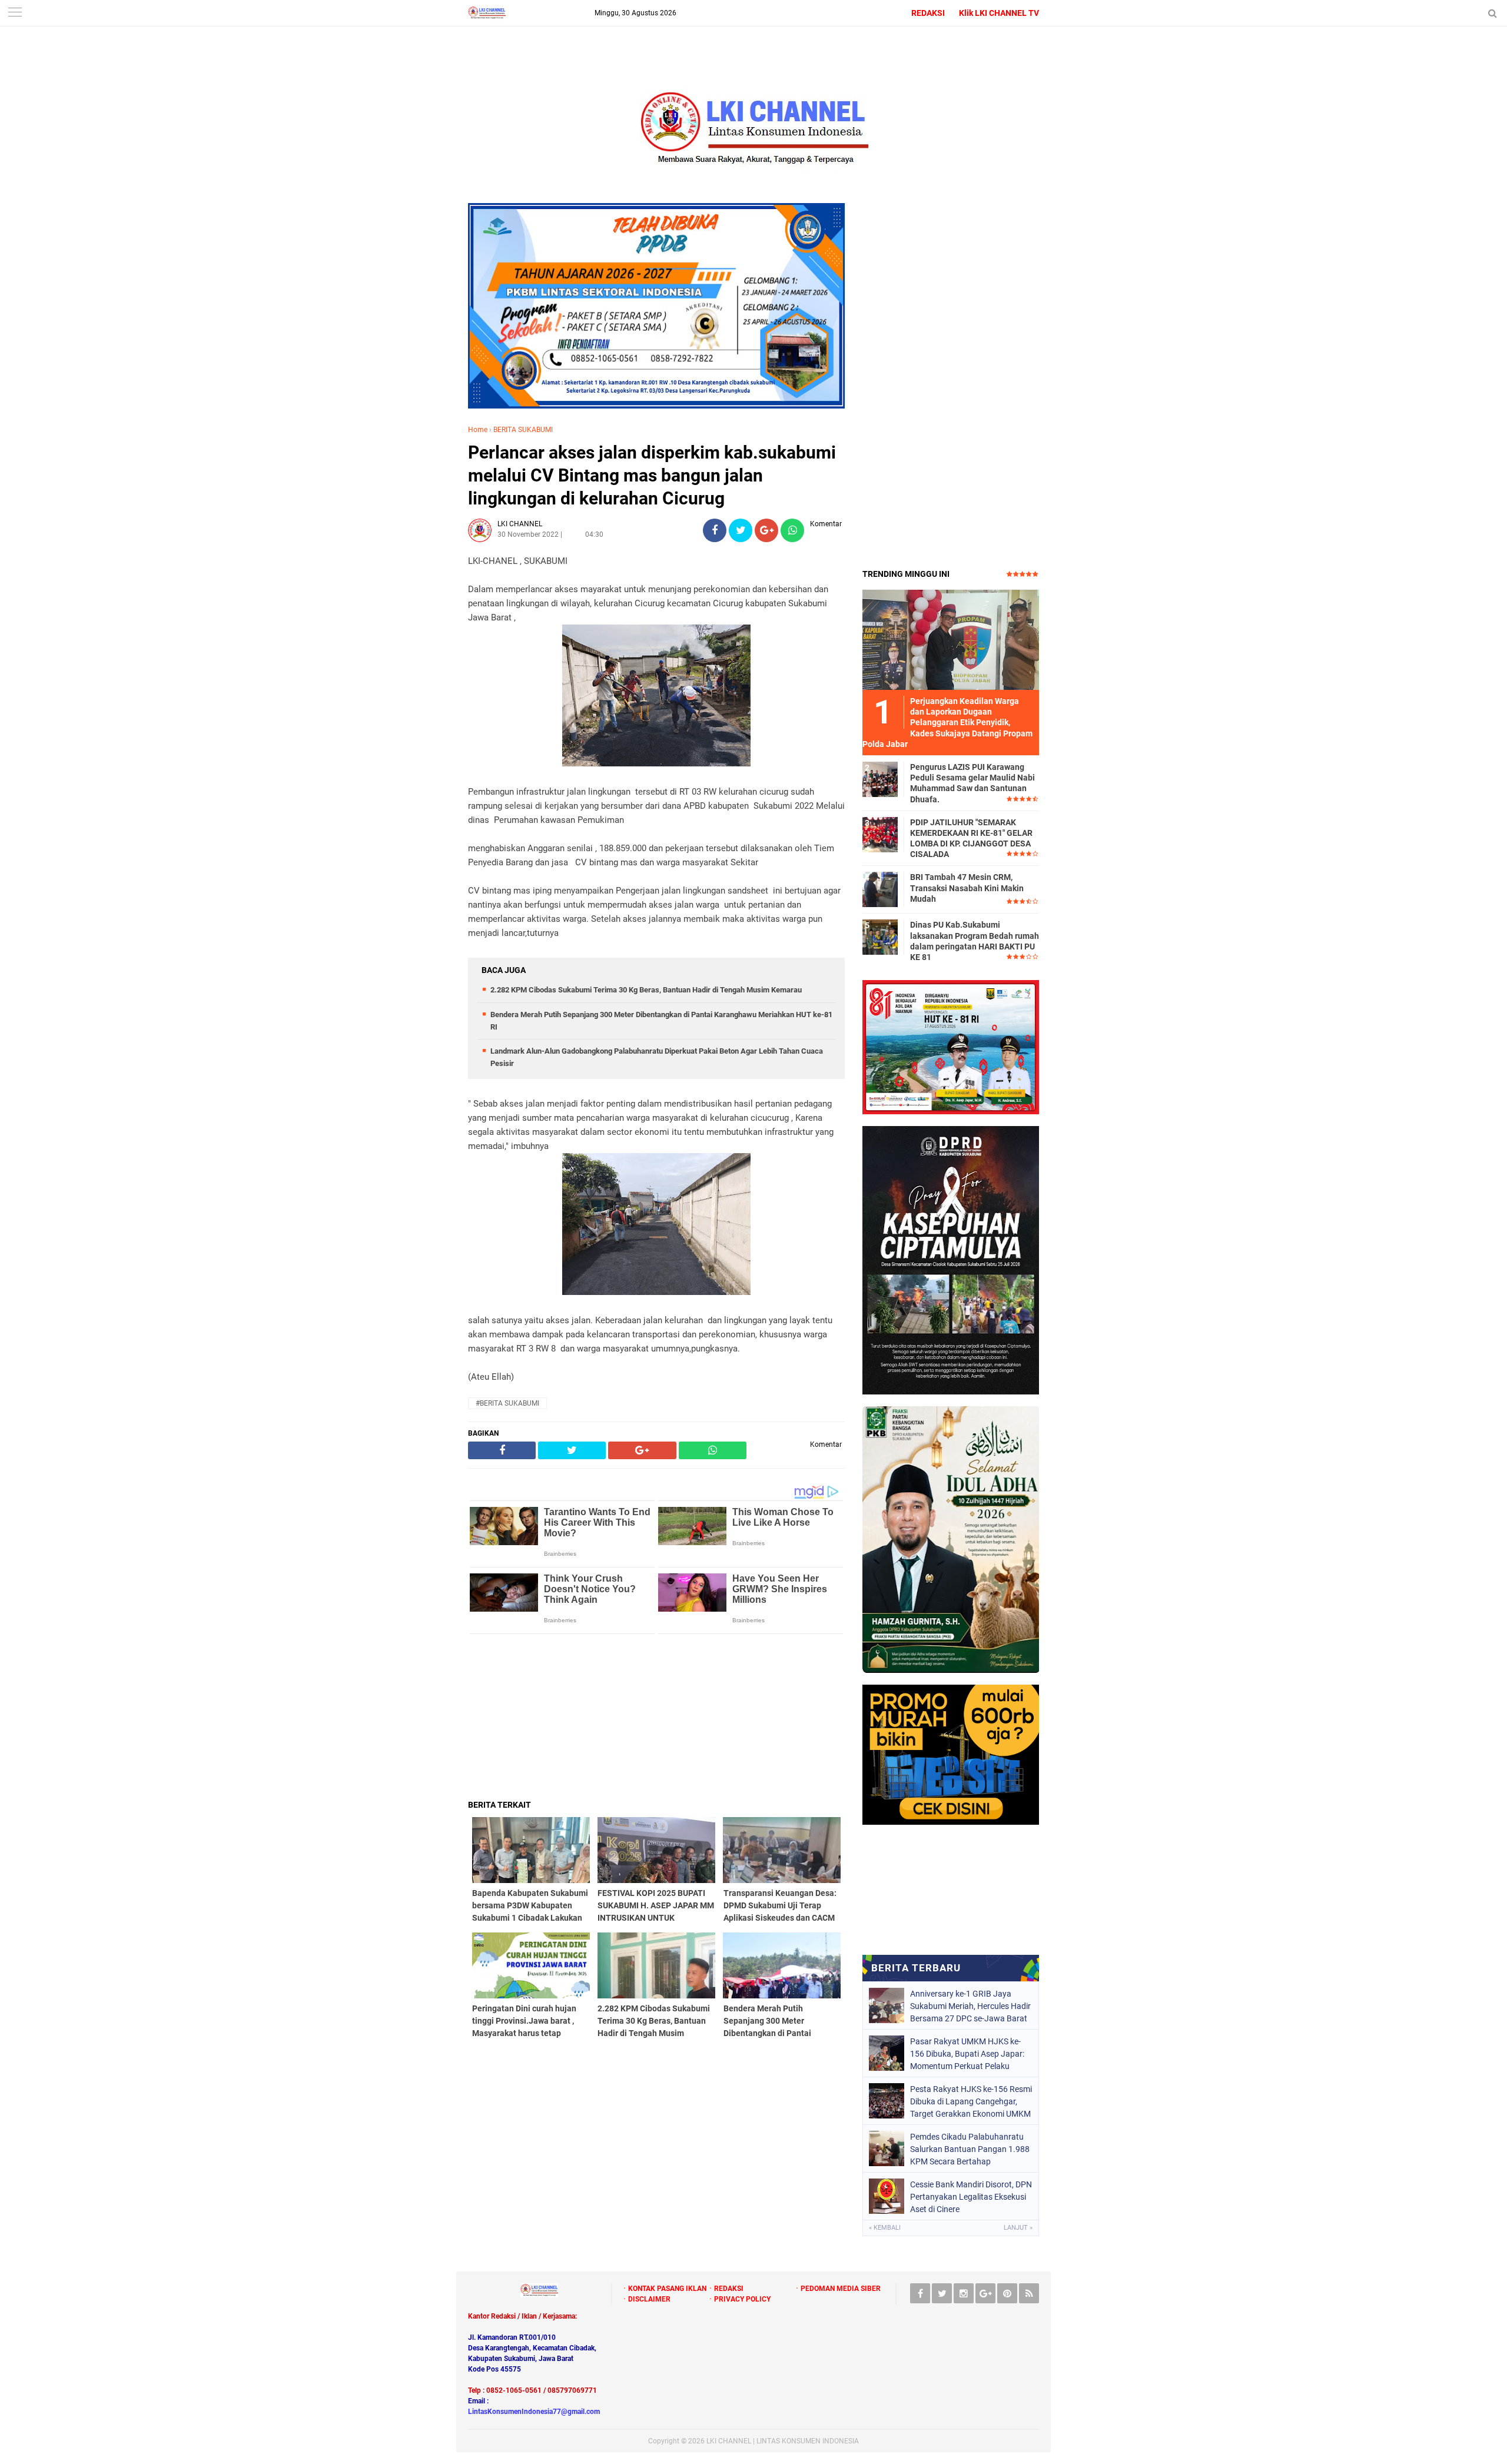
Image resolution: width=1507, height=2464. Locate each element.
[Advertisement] (656, 1716)
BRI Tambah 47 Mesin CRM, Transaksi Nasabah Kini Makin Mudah (967, 888)
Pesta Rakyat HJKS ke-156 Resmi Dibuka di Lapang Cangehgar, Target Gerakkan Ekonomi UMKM (971, 2101)
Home (478, 430)
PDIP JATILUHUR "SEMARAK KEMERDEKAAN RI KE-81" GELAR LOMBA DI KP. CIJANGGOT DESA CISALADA (971, 839)
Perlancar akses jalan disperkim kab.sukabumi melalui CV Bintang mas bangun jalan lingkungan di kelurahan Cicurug (652, 475)
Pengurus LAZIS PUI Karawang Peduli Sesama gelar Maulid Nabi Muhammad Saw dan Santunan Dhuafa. (972, 783)
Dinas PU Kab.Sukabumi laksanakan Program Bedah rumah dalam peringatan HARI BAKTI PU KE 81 (975, 941)
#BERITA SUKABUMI (507, 1403)
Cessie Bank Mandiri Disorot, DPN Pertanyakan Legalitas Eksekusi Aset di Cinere (971, 2197)
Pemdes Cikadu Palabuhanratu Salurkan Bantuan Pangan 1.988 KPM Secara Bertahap (970, 2149)
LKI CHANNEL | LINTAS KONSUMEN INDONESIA (783, 2441)
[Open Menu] (15, 13)
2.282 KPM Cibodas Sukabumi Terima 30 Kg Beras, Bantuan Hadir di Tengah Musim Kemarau (646, 990)
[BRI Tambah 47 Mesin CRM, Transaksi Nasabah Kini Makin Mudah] (880, 889)
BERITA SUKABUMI (523, 430)
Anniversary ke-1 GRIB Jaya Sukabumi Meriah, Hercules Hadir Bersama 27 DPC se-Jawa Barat (970, 2006)
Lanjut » (1018, 2228)
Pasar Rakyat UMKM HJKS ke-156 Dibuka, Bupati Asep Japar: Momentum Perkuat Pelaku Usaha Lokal (967, 2054)
